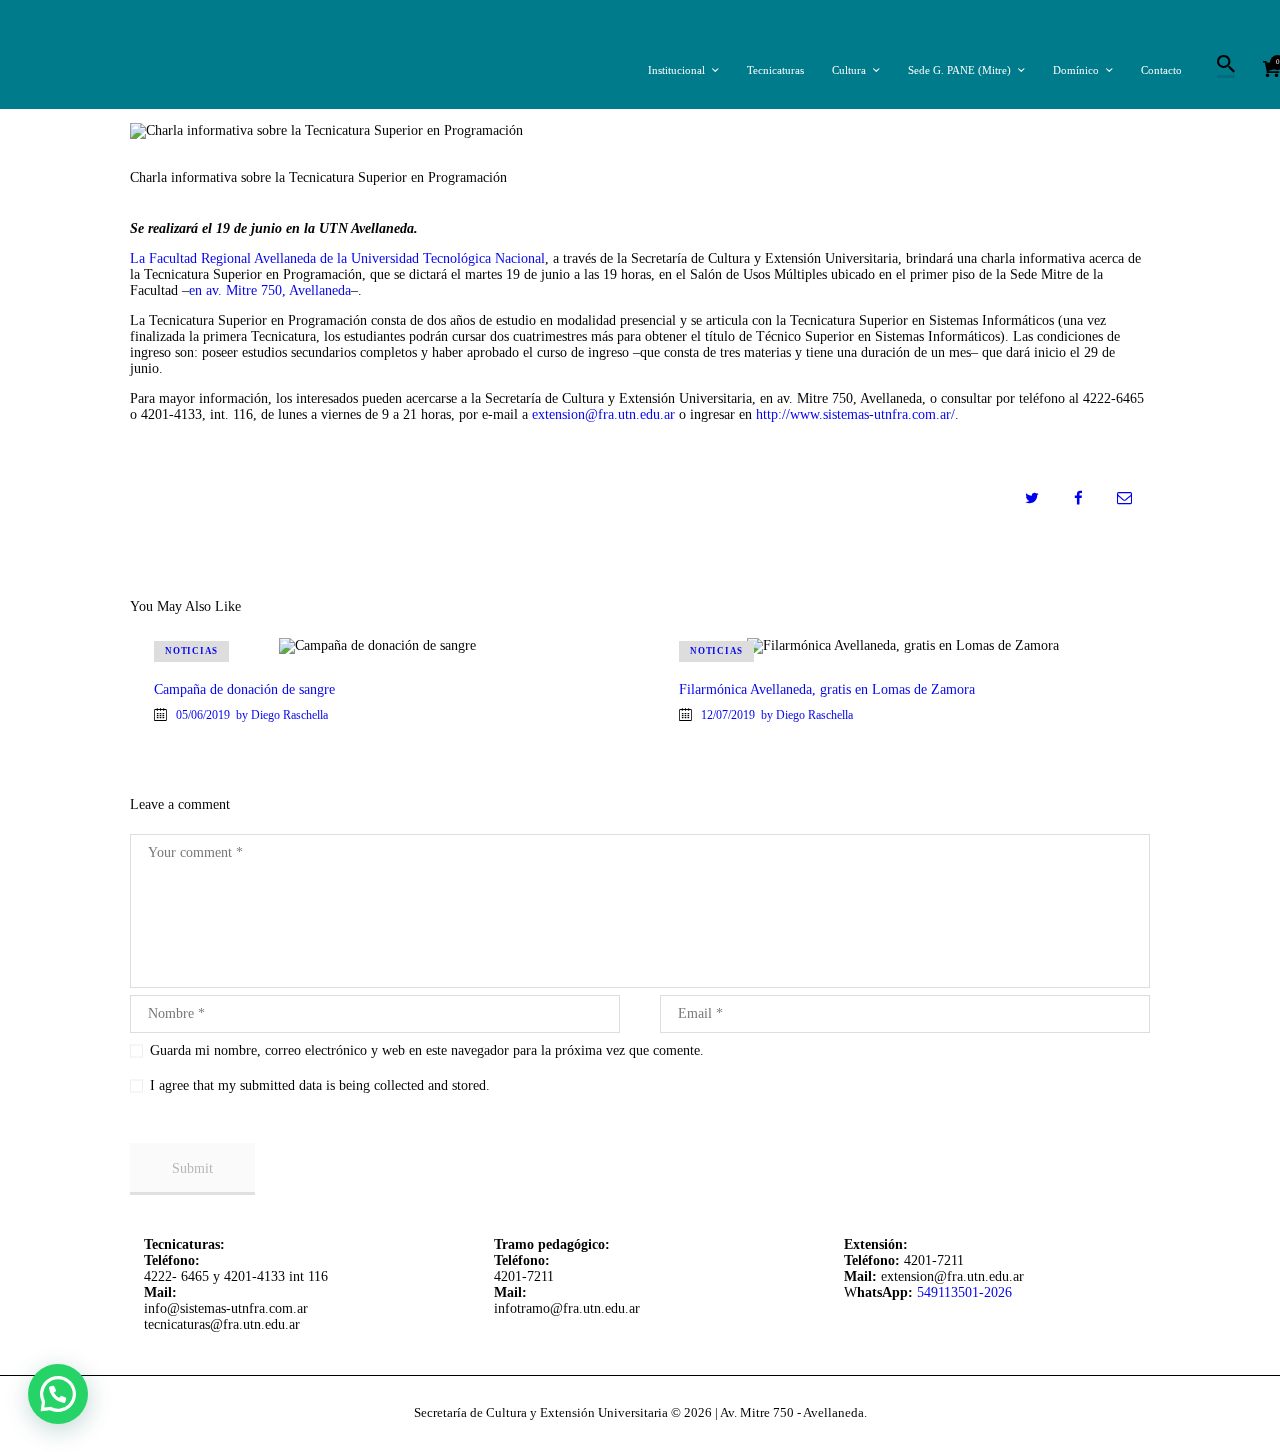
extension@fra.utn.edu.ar (603, 414)
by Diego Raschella (282, 715)
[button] (58, 1394)
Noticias (191, 651)
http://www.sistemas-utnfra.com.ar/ (855, 414)
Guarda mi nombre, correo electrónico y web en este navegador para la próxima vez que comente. (427, 1050)
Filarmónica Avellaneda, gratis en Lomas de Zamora (827, 689)
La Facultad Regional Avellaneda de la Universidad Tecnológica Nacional (337, 258)
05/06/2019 (203, 715)
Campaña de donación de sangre (244, 689)
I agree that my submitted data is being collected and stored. (320, 1085)
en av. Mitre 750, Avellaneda (270, 290)
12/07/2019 (728, 715)
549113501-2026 (964, 1292)
